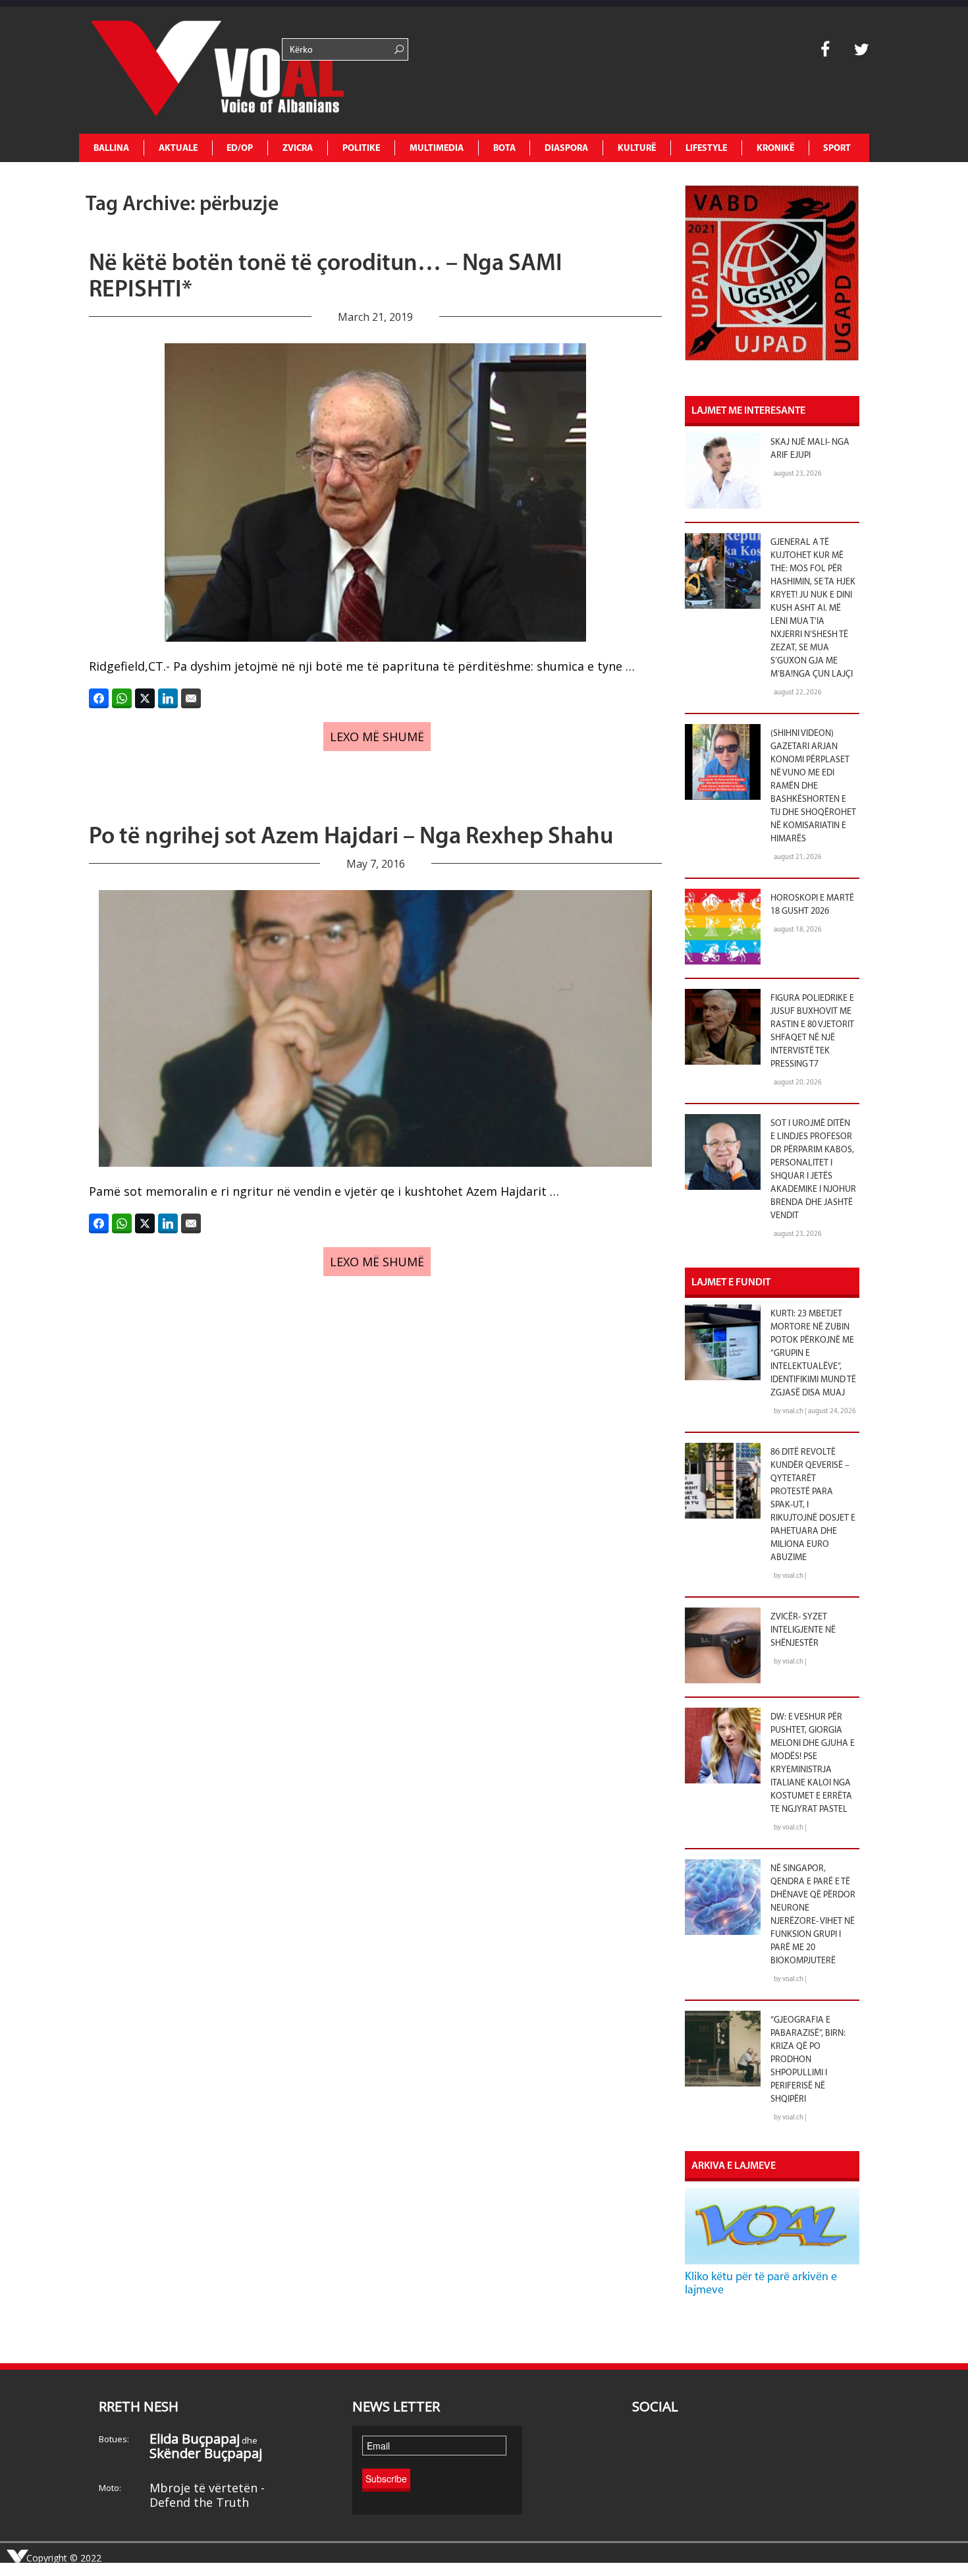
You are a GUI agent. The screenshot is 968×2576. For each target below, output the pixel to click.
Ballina (111, 149)
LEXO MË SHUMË (377, 737)
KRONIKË (775, 149)
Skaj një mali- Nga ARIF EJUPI (810, 449)
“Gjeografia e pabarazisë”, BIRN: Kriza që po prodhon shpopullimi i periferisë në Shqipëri (808, 2060)
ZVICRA (298, 149)
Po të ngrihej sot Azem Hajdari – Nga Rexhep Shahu (351, 837)
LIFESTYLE (706, 149)
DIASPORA (566, 149)
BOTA (504, 149)
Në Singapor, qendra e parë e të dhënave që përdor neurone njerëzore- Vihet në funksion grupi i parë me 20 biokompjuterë (813, 1915)
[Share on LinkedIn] (168, 698)
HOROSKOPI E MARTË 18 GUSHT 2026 (812, 905)
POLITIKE (361, 149)
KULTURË (637, 149)
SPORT (837, 149)
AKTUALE (178, 149)
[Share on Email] (191, 698)
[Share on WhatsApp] (122, 698)
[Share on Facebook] (99, 698)
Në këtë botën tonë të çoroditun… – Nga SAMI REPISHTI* (326, 277)
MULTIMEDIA (437, 149)
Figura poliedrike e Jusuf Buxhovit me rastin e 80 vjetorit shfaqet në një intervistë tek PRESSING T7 (812, 1031)
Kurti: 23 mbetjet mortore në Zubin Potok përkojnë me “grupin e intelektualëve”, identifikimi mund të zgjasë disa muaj (813, 1354)
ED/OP (240, 149)
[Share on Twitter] (145, 698)
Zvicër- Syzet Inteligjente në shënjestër (803, 1630)
